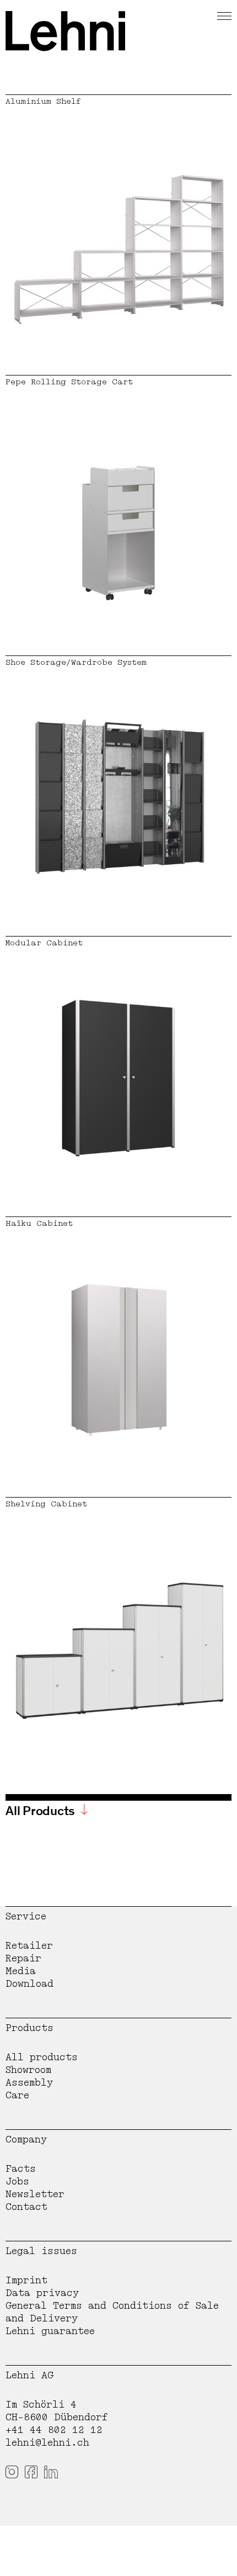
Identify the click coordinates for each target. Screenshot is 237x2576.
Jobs (17, 2181)
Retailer (29, 1946)
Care (17, 2095)
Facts (21, 2169)
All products (42, 2057)
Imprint (26, 2280)
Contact (26, 2207)
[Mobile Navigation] (224, 14)
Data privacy (42, 2293)
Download (29, 1984)
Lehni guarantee (50, 2331)
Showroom (28, 2070)
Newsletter (35, 2194)
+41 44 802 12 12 (54, 2430)
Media (21, 1971)
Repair (23, 1958)
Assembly (29, 2083)
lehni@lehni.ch (47, 2443)
